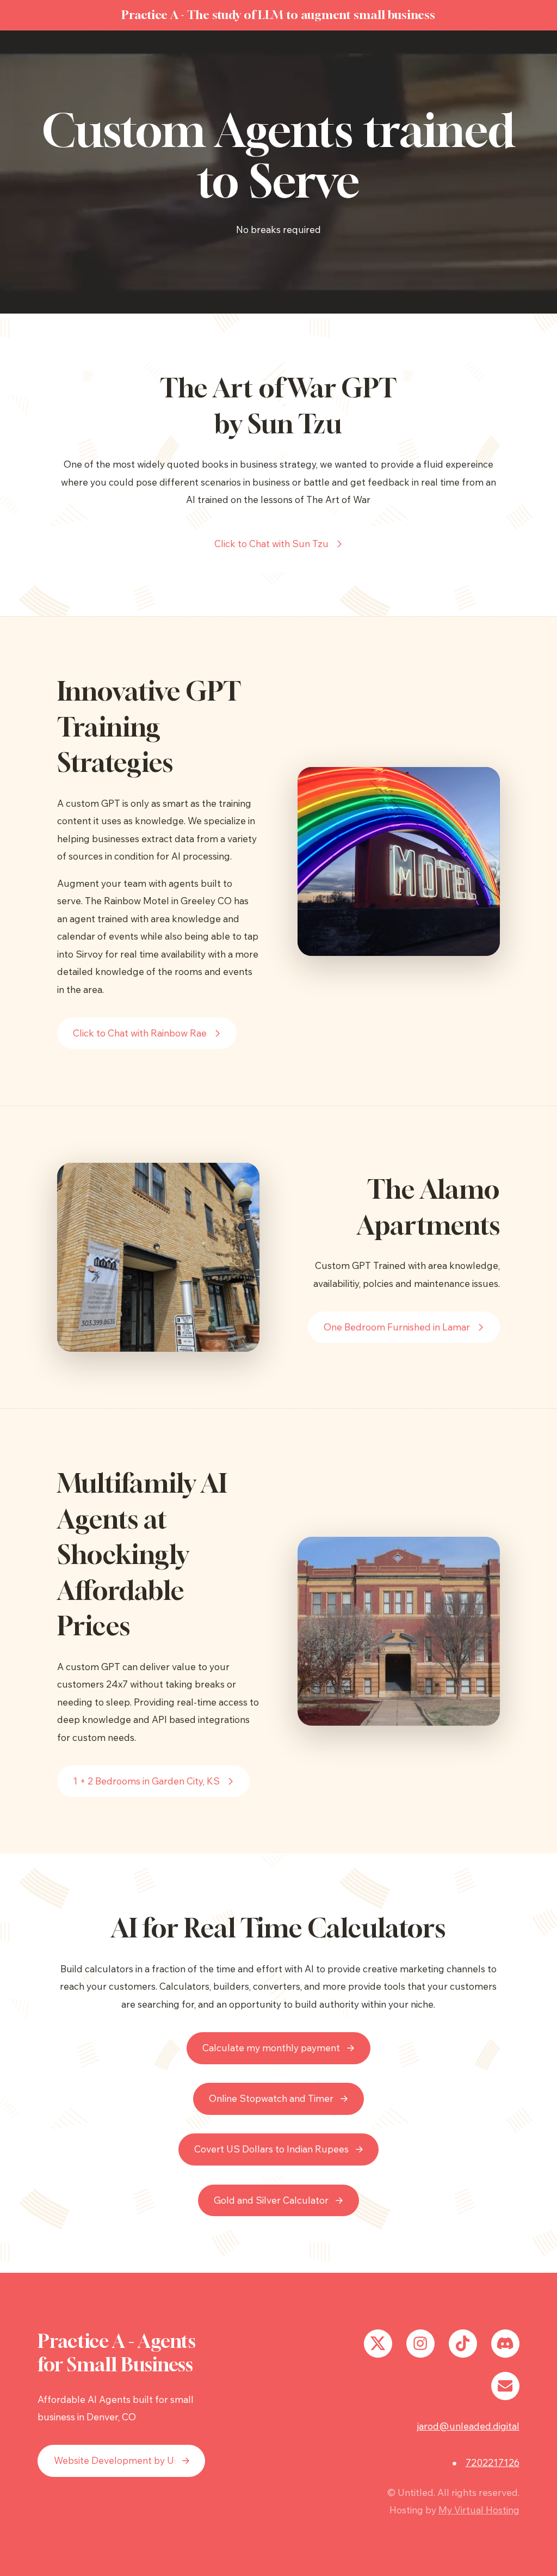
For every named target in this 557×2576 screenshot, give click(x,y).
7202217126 (493, 2462)
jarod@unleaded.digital (468, 2426)
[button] (279, 544)
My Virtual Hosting (479, 2510)
